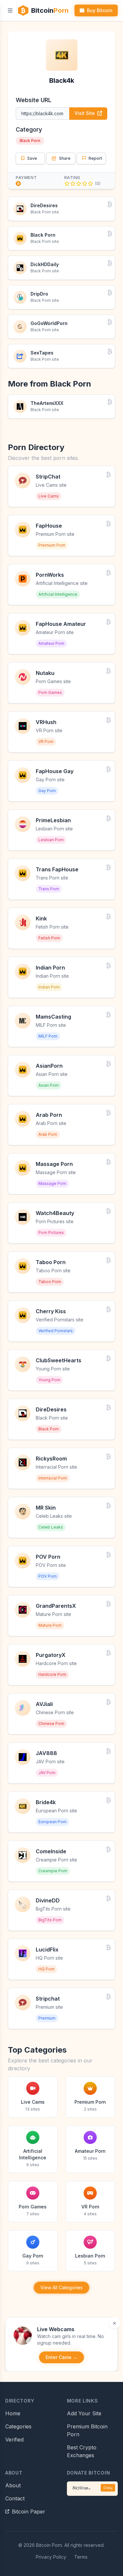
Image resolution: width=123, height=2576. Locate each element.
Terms (81, 2557)
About (13, 2485)
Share (65, 158)
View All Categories (61, 2287)
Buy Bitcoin (100, 10)
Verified (14, 2440)
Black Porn (30, 141)
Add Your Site (84, 2413)
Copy (108, 2488)
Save (32, 158)
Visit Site (85, 113)
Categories (18, 2426)
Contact (15, 2498)
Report (95, 158)
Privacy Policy (51, 2557)
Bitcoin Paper (29, 2512)
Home (13, 2413)
